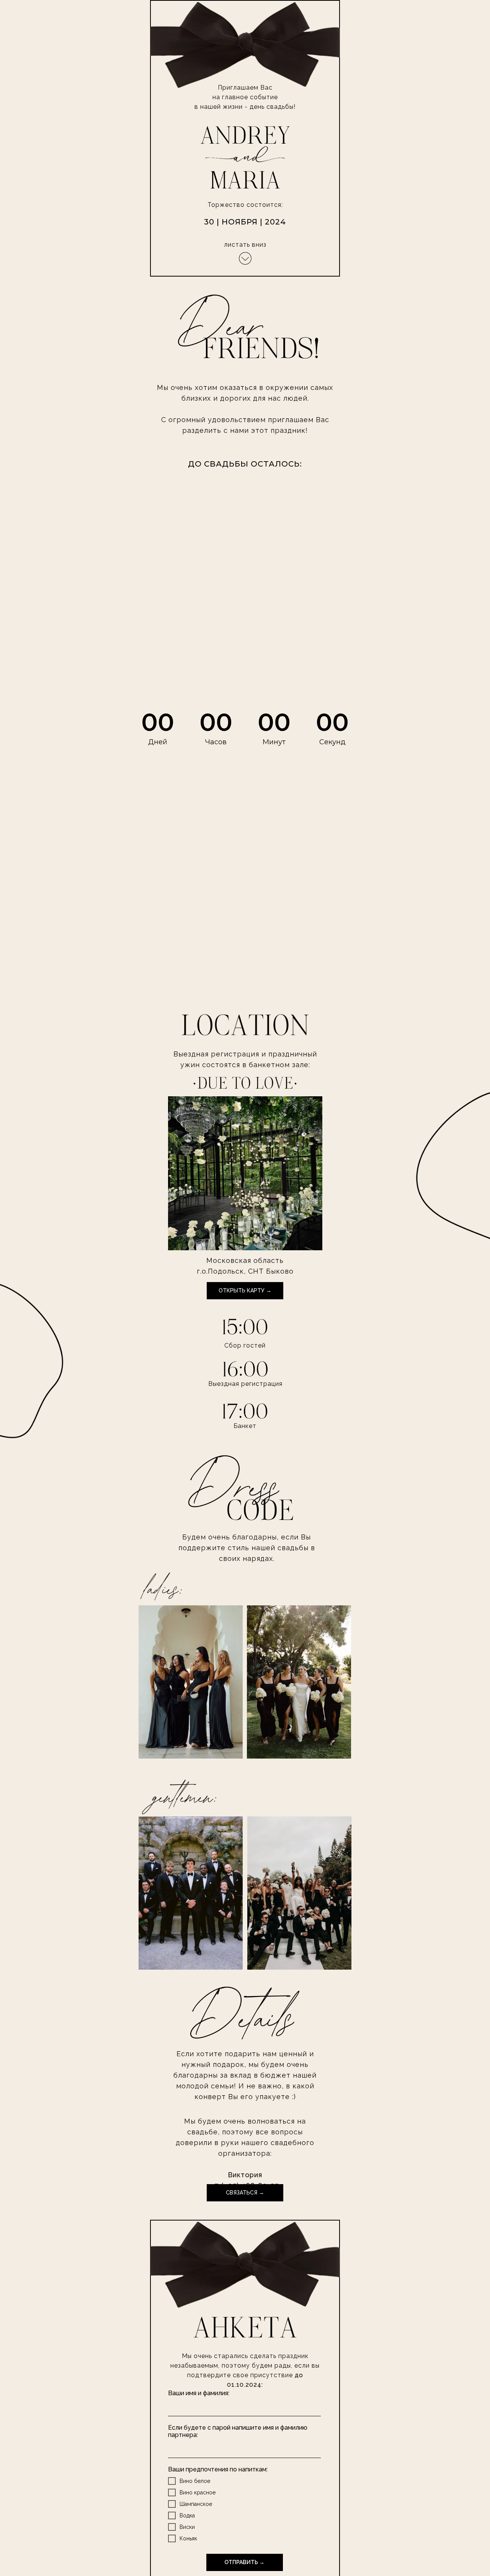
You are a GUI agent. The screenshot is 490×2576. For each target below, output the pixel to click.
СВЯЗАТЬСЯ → (245, 2193)
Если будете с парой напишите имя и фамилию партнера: (238, 2431)
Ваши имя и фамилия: (199, 2393)
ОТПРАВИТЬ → (244, 2562)
